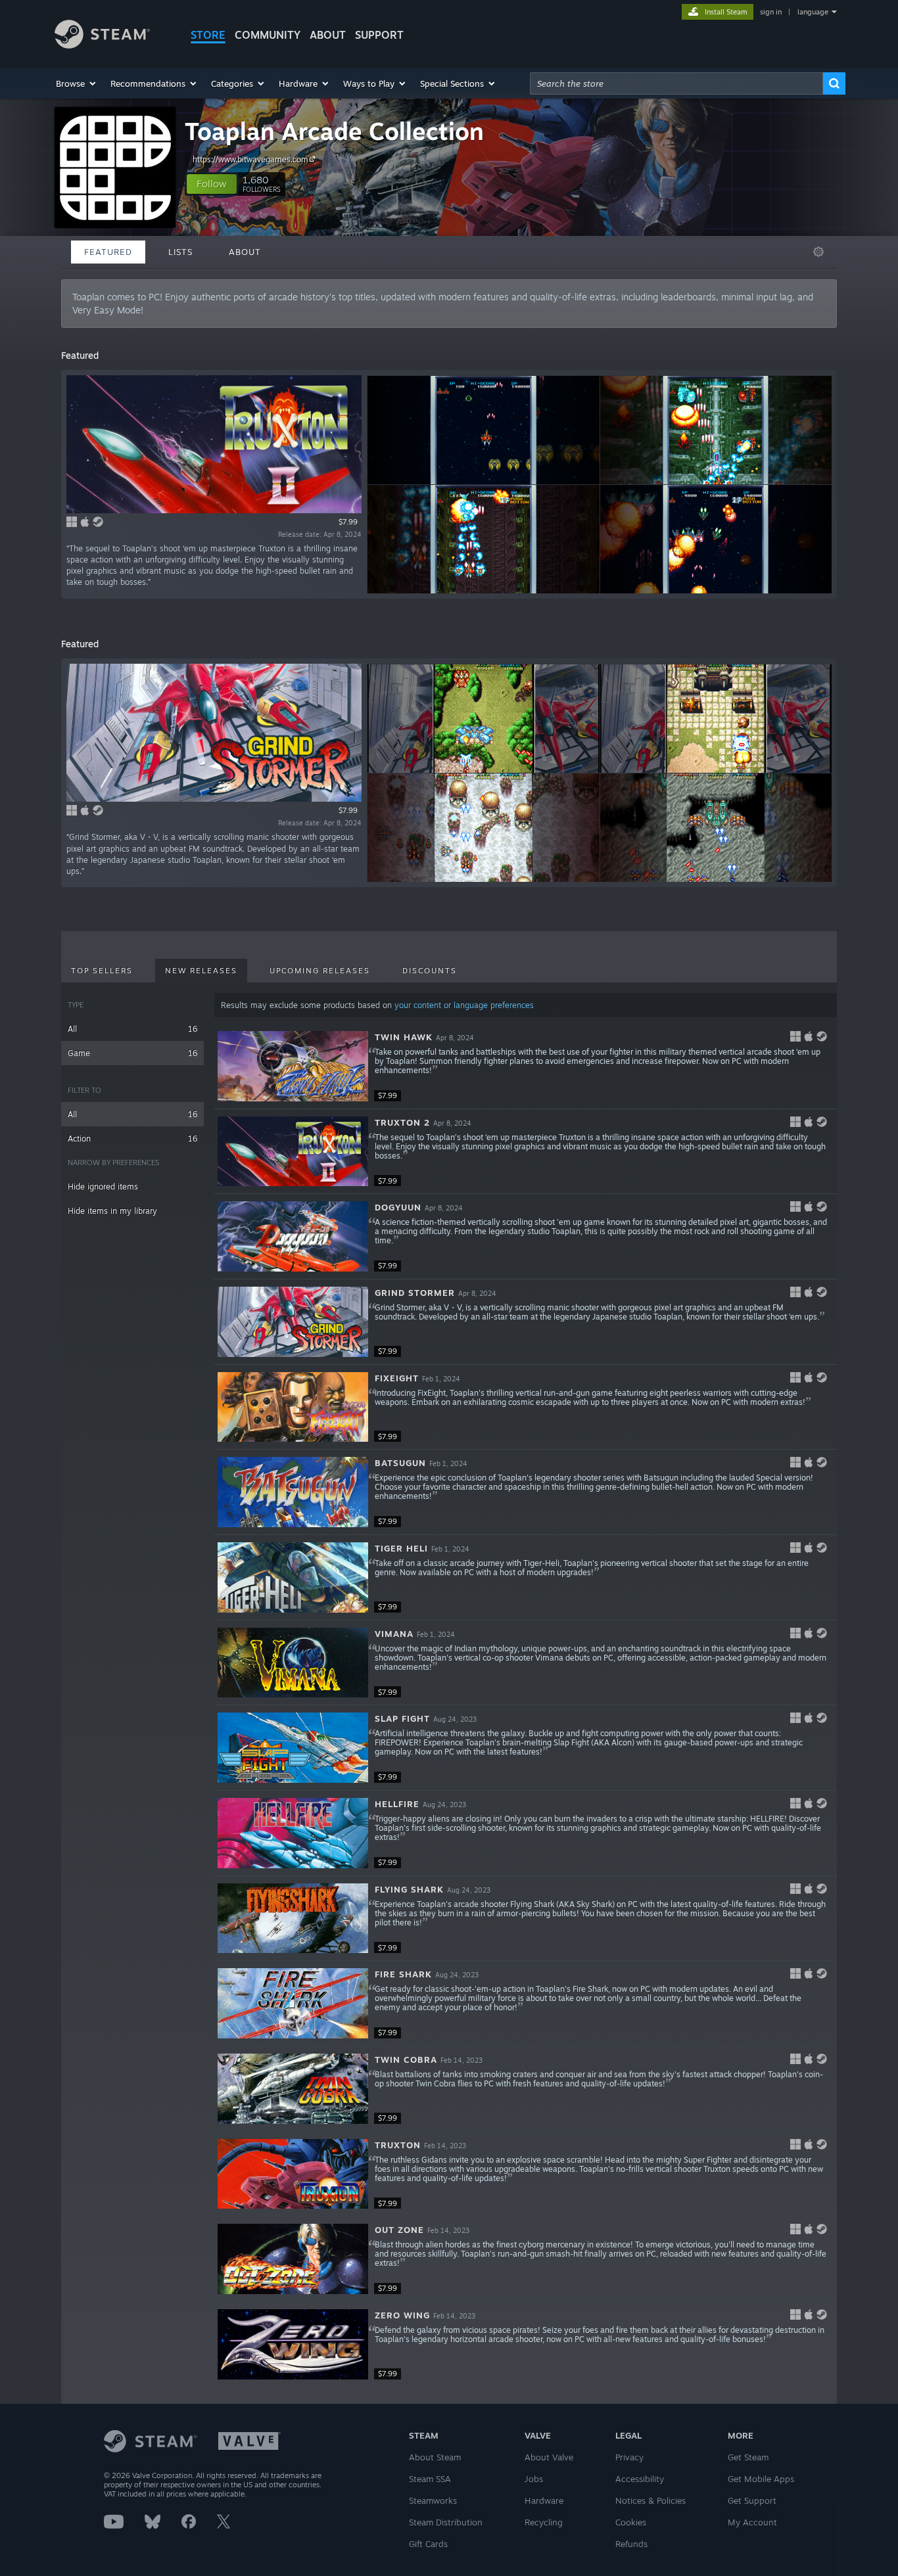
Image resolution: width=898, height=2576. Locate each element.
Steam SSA (430, 2479)
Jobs (534, 2479)
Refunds (631, 2544)
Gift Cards (428, 2544)
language (813, 12)
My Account (752, 2522)
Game (132, 1053)
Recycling (544, 2522)
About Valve (549, 2457)
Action (132, 1138)
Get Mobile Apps (761, 2479)
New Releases (201, 971)
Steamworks (433, 2500)
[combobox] (676, 83)
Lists (180, 252)
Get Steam (748, 2457)
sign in (771, 12)
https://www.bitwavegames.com (250, 159)
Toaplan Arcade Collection (334, 131)
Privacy (629, 2457)
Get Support (752, 2500)
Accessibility (640, 2479)
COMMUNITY (268, 35)
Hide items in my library (112, 1211)
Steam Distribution (446, 2522)
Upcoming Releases (320, 971)
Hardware (544, 2500)
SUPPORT (379, 35)
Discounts (430, 971)
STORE (208, 35)
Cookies (631, 2522)
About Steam (435, 2457)
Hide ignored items (103, 1186)
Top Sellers (102, 971)
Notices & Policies (650, 2500)
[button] (77, 83)
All (132, 1029)
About (328, 35)
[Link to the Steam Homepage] (102, 45)
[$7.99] (293, 1066)
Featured (108, 252)
